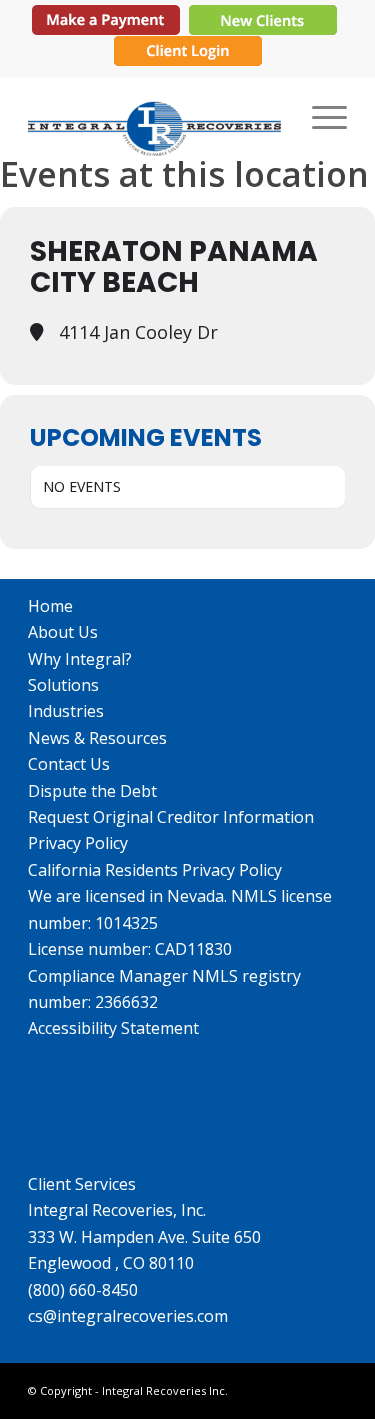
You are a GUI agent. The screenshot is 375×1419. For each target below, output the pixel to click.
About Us (63, 632)
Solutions (63, 685)
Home (50, 606)
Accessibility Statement (113, 1028)
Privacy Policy (78, 843)
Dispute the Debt (92, 791)
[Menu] (319, 116)
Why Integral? (80, 659)
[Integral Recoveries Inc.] (155, 116)
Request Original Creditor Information (171, 817)
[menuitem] (319, 116)
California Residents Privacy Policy (155, 870)
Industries (66, 711)
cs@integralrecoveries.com (128, 1316)
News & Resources (97, 738)
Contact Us (69, 764)
